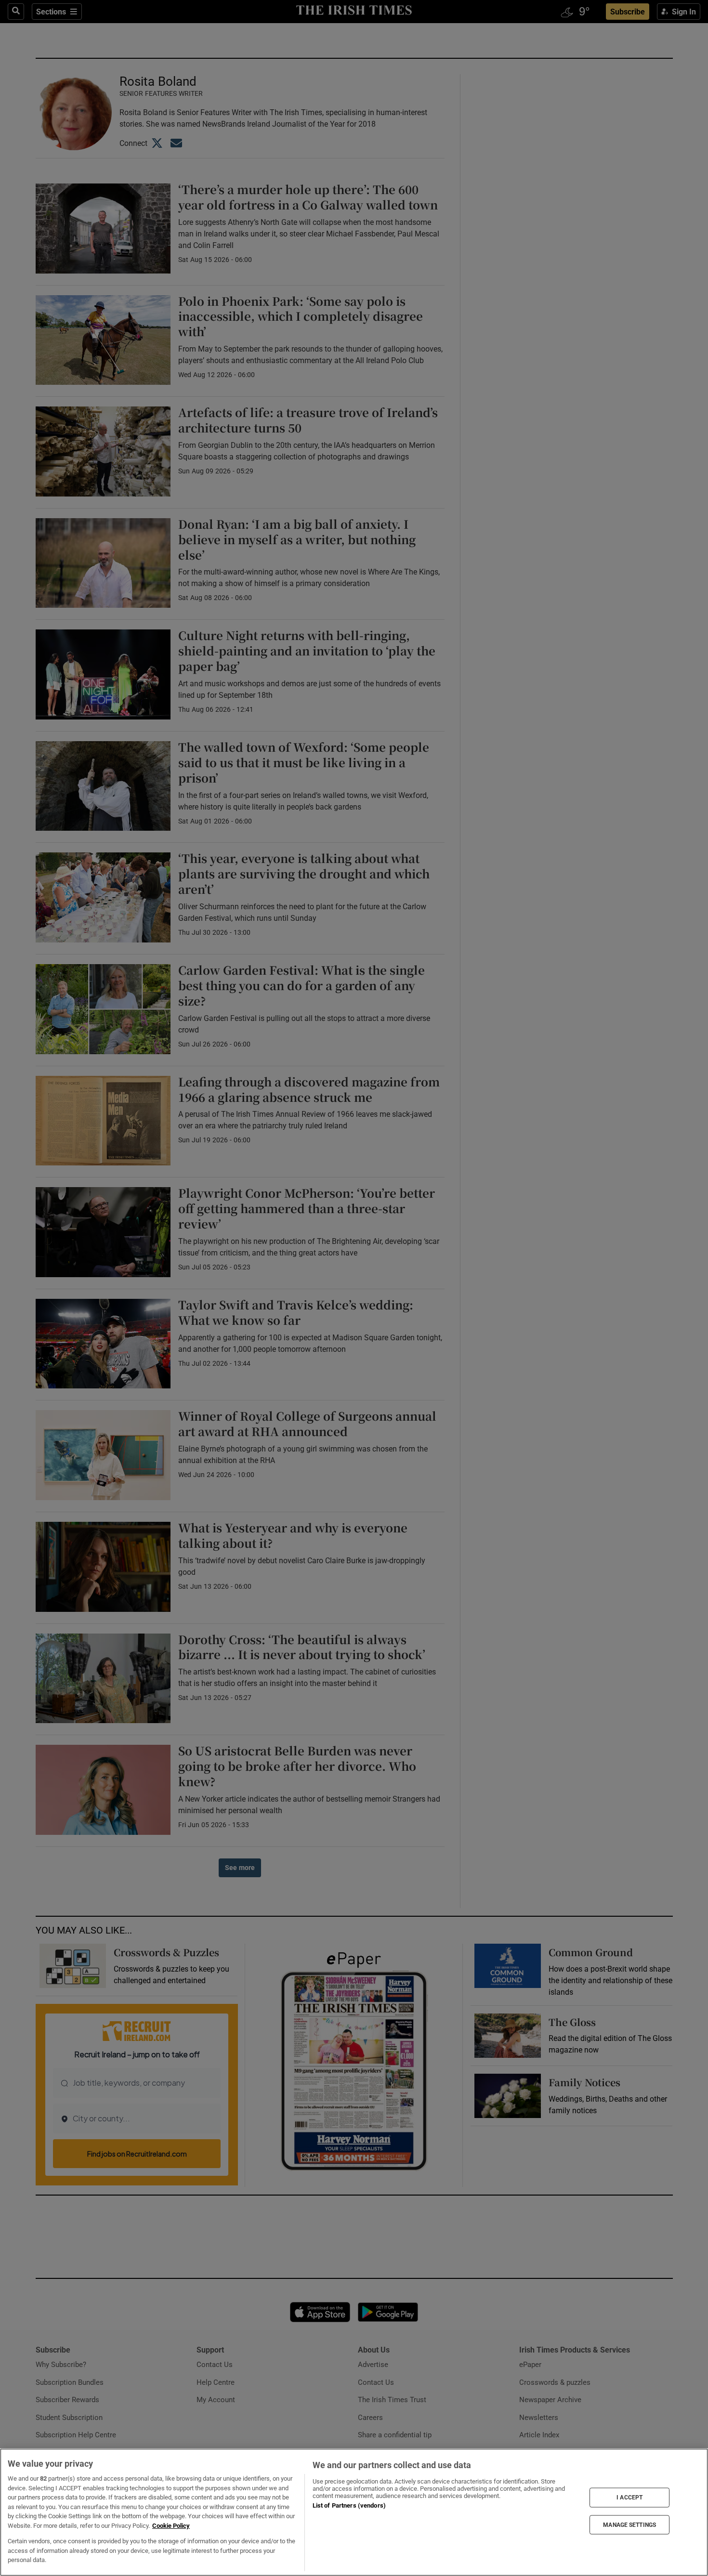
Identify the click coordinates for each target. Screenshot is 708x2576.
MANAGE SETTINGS (629, 2524)
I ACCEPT (629, 2498)
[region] (354, 2512)
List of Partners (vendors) (349, 2505)
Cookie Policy (171, 2526)
